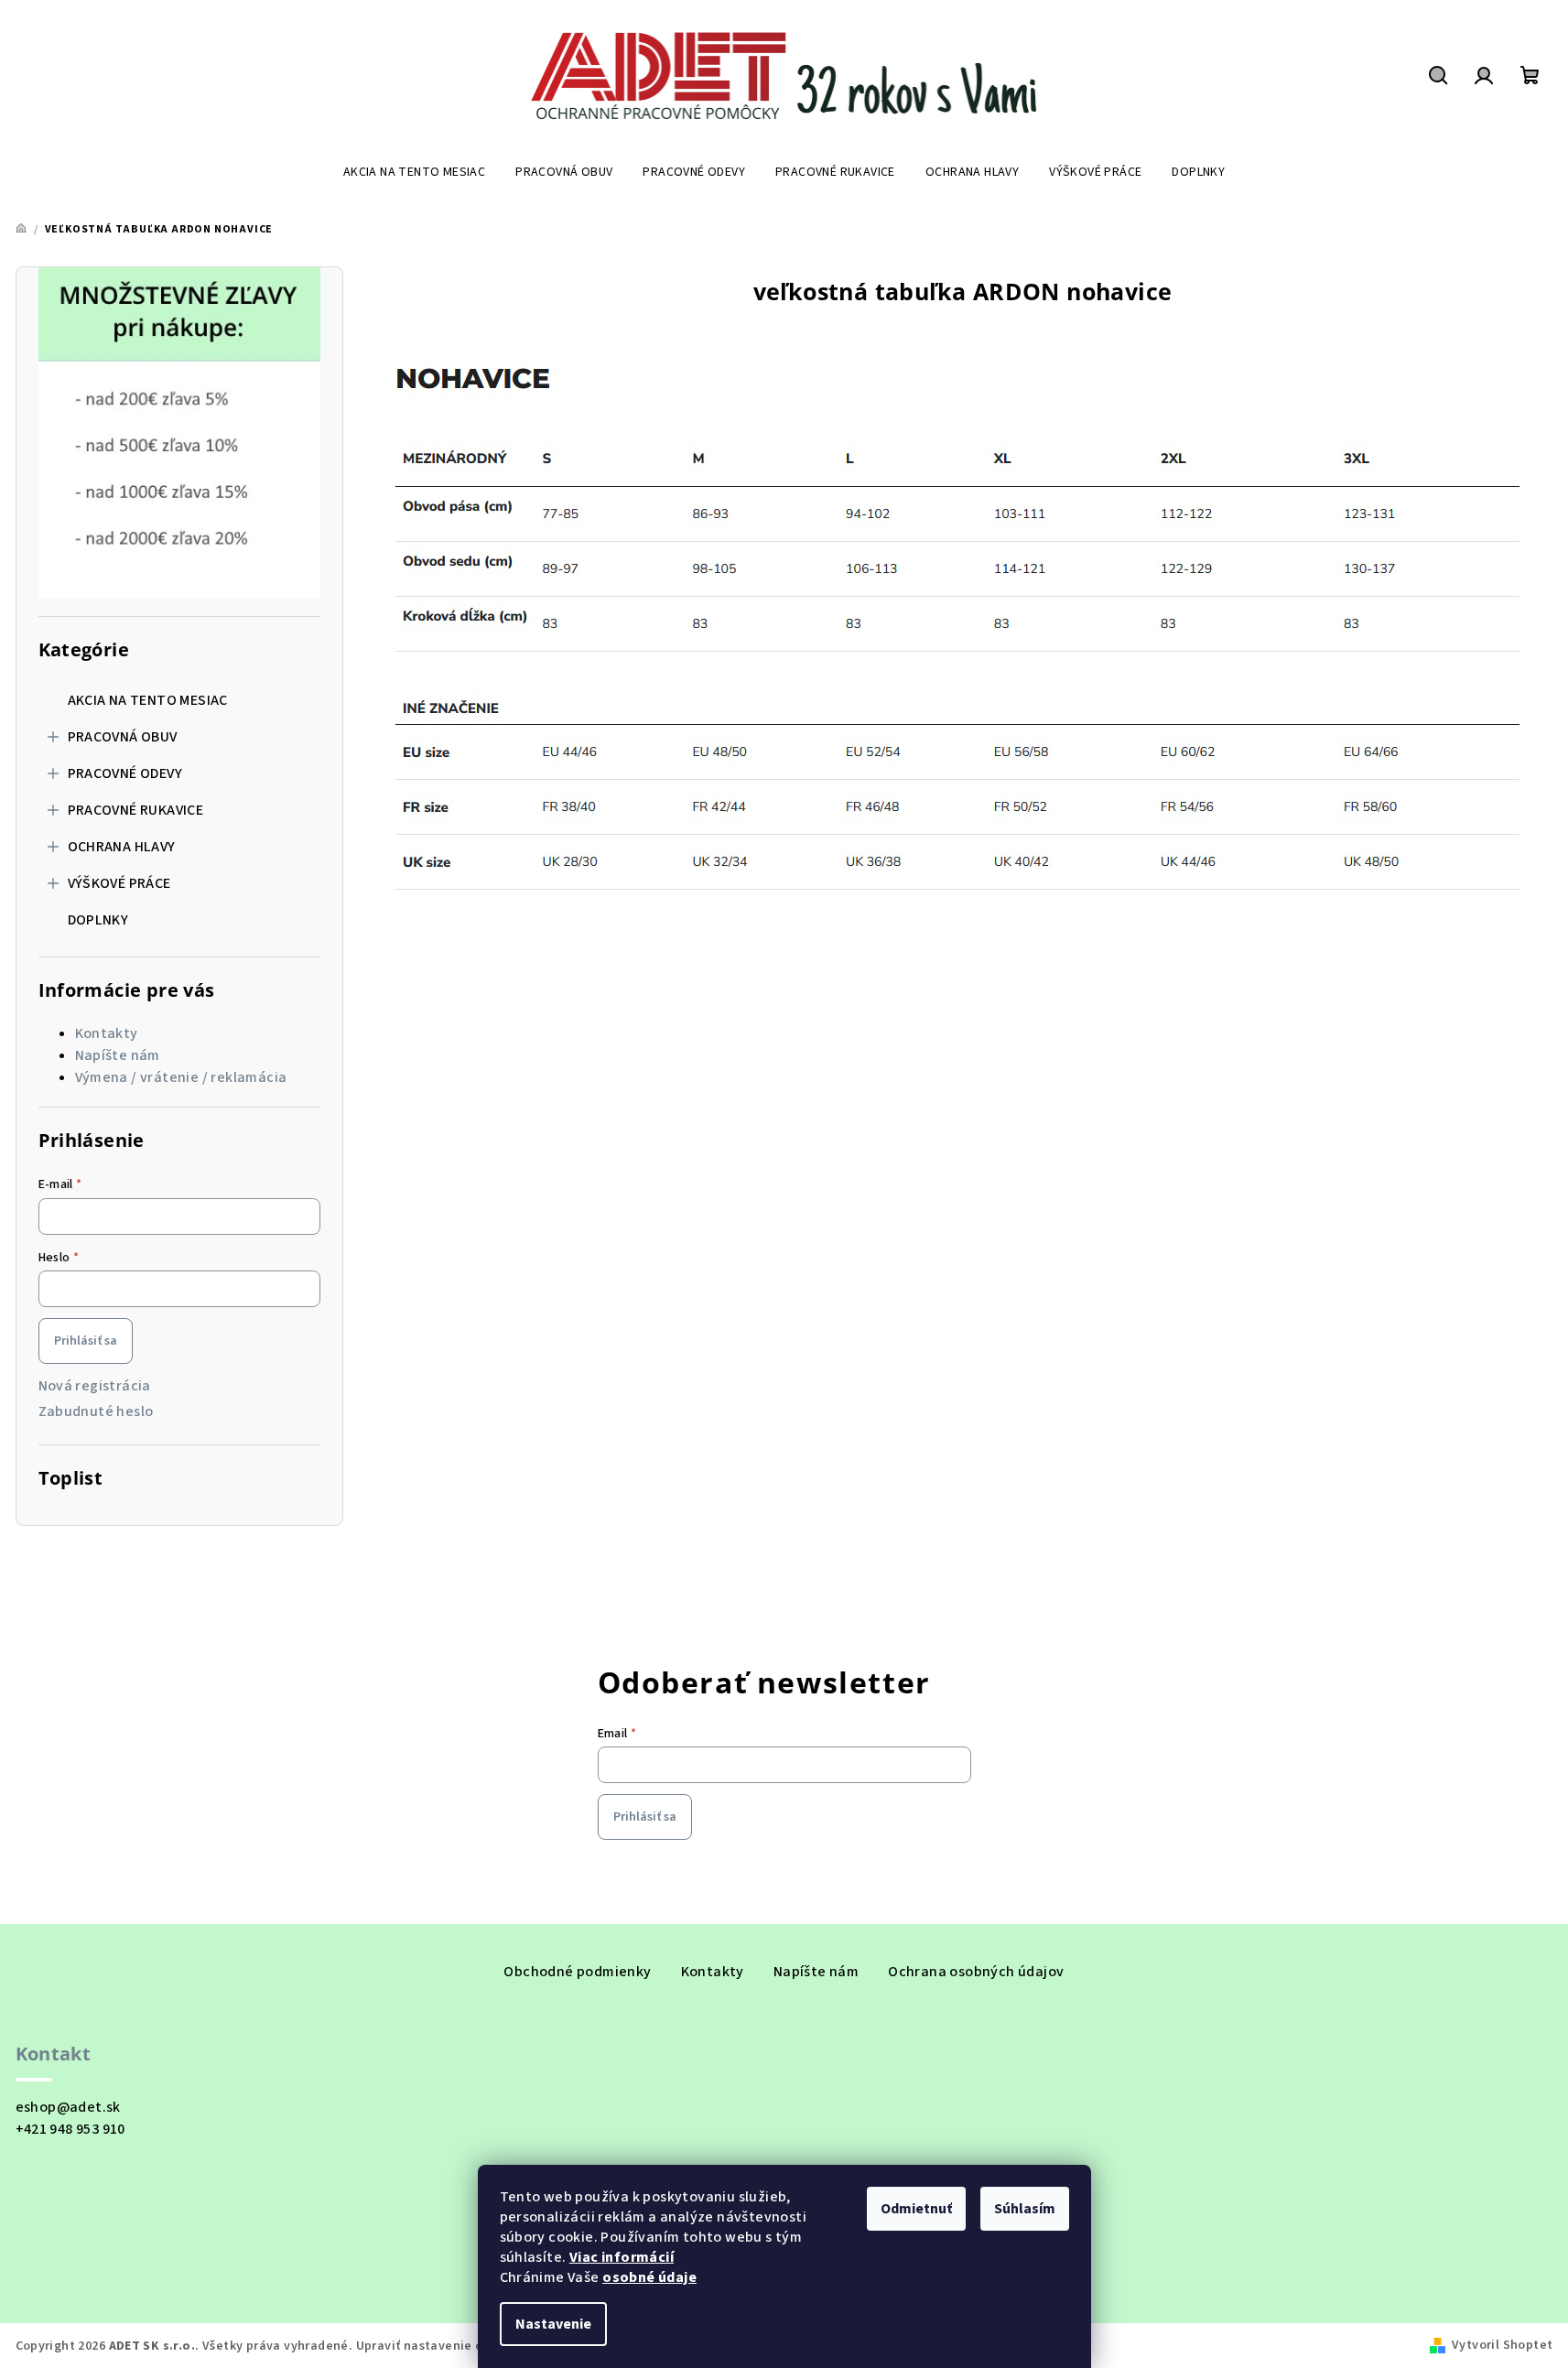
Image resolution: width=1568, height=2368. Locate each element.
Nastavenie (553, 2324)
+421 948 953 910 (70, 2129)
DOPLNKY (98, 920)
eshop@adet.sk (68, 2107)
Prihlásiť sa (86, 1341)
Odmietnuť (916, 2209)
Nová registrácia (95, 1386)
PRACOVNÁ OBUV (123, 737)
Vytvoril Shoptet (1502, 2345)
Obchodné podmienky (577, 1972)
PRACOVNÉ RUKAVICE (136, 810)
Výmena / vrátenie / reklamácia (181, 1077)
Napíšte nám (118, 1055)
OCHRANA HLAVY (122, 847)
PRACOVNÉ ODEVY (125, 773)
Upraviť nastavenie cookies (439, 2346)
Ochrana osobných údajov (976, 1972)
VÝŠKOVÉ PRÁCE (119, 883)
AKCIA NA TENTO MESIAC (148, 700)
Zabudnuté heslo (96, 1411)
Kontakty (107, 1033)
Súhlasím (1025, 2209)
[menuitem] (414, 172)
